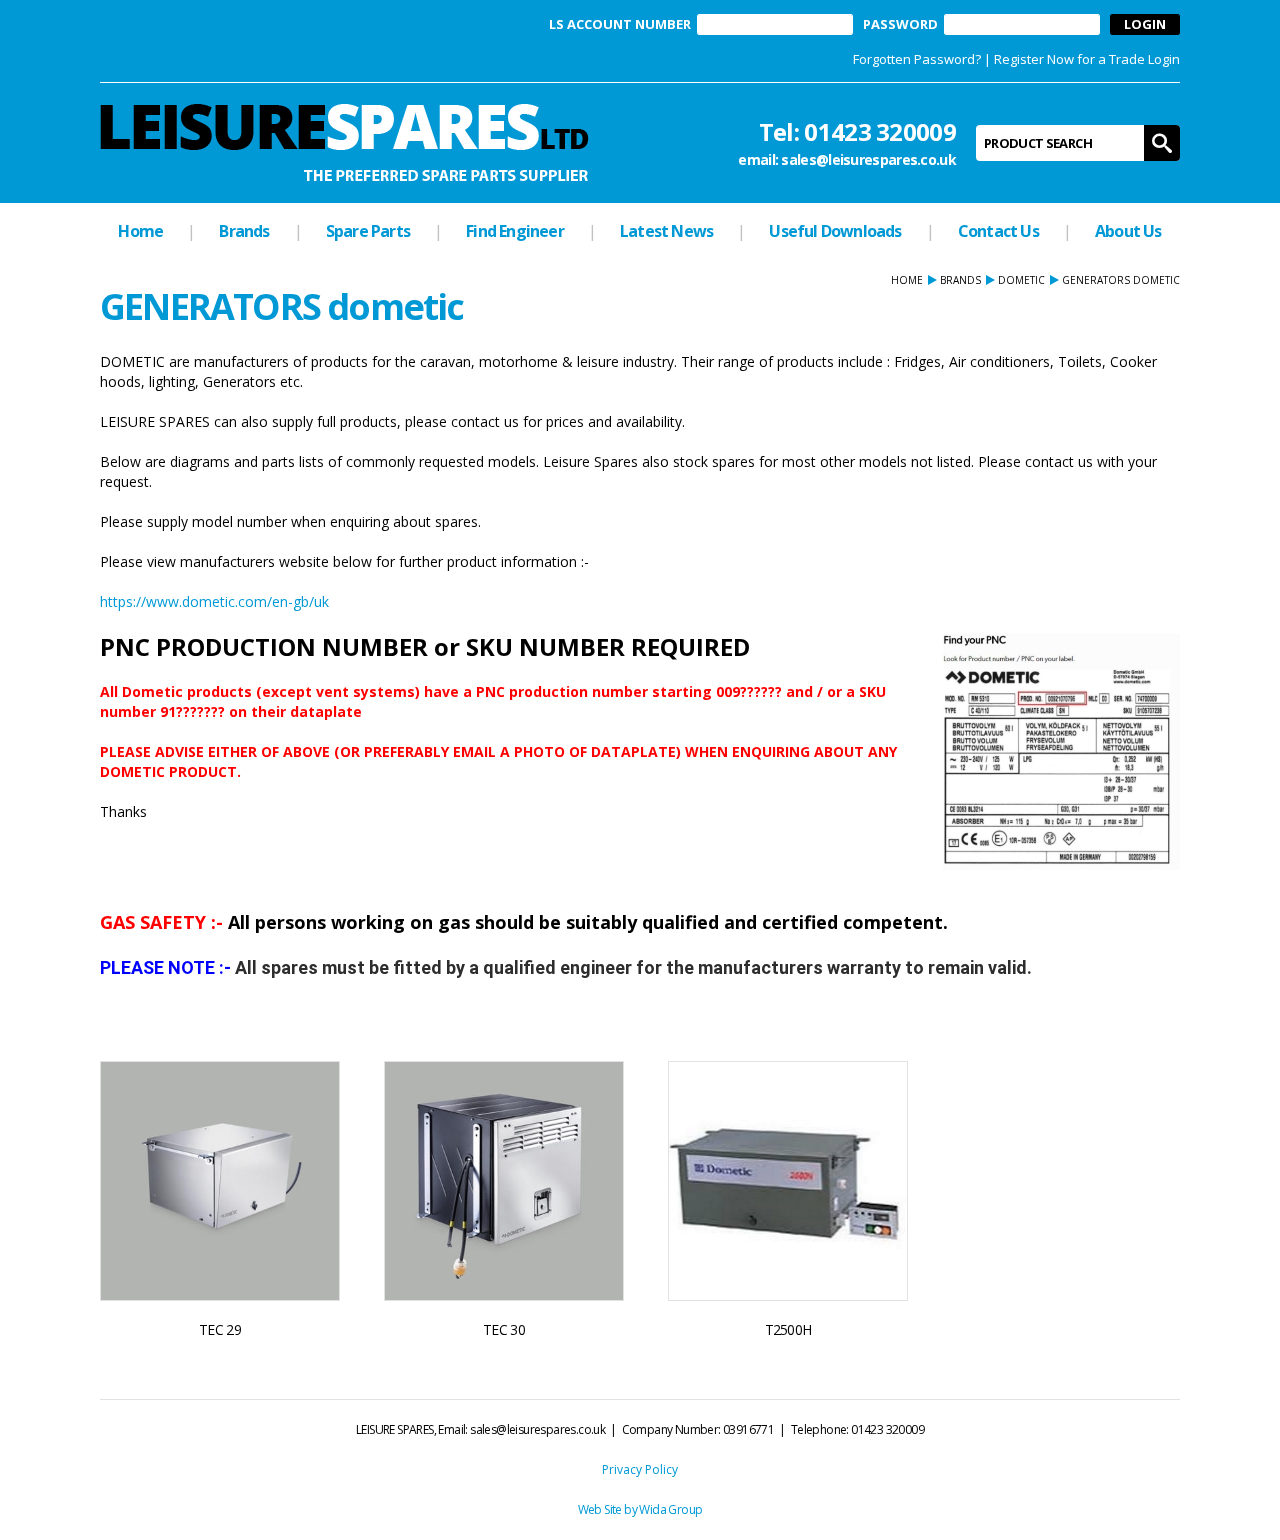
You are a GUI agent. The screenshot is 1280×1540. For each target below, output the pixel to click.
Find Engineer (515, 231)
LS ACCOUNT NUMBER (620, 24)
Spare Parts (368, 231)
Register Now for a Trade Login (1087, 59)
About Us (1128, 231)
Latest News (666, 231)
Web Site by (609, 1509)
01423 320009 (880, 131)
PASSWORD (900, 24)
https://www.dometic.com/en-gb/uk (214, 601)
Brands (244, 231)
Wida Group (670, 1509)
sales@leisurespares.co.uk (868, 159)
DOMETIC (1021, 280)
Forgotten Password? (917, 59)
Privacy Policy (640, 1469)
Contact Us (998, 231)
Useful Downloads (835, 231)
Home (140, 231)
